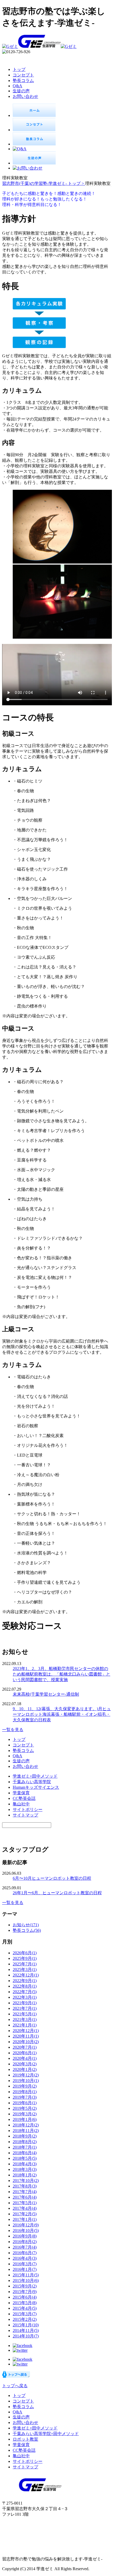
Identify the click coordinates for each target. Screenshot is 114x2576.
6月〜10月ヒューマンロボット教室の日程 (52, 1878)
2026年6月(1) (25, 1953)
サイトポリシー (28, 1809)
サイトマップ (25, 1815)
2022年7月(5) (25, 1992)
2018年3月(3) (25, 2169)
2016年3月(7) (25, 2264)
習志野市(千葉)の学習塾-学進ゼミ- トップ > (44, 183)
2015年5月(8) (25, 2303)
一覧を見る (13, 1730)
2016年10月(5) (26, 2230)
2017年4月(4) (25, 2208)
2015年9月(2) (25, 2286)
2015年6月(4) (25, 2297)
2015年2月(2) (25, 2319)
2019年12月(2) (26, 2075)
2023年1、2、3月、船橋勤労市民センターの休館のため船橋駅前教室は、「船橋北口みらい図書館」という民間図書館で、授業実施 (62, 1674)
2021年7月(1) (25, 2008)
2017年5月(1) (25, 2203)
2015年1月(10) (26, 2325)
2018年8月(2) (25, 2142)
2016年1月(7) (25, 2269)
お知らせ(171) (26, 1925)
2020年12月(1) (26, 2031)
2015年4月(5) (25, 2308)
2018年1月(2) (25, 2175)
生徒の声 (21, 91)
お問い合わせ (25, 96)
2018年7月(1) (25, 2147)
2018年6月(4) (25, 2153)
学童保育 (21, 1793)
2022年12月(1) (26, 1975)
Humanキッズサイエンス (36, 1787)
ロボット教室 (25, 2439)
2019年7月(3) (25, 2097)
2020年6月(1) (25, 2053)
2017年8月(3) (25, 2186)
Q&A (17, 86)
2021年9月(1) (25, 2003)
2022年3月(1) (25, 1997)
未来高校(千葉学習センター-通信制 (46, 1694)
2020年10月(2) (26, 2042)
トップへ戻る (15, 2386)
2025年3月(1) (25, 1969)
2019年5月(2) (25, 2108)
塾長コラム (23, 81)
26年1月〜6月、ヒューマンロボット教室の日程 (57, 1893)
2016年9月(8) (25, 2236)
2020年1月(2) (25, 2069)
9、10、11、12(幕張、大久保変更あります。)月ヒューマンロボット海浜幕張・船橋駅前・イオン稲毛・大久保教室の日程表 (62, 1714)
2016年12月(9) (26, 2225)
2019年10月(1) (26, 2081)
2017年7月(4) (25, 2192)
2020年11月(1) (26, 2036)
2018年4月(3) (25, 2164)
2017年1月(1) (25, 2219)
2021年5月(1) (25, 2014)
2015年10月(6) (26, 2280)
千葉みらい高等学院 (32, 1782)
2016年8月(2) (25, 2242)
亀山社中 (21, 1804)
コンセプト (23, 75)
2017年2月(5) (25, 2214)
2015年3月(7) (25, 2314)
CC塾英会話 (24, 1798)
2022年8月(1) (25, 1986)
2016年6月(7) (25, 2253)
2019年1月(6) (25, 2119)
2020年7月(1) (25, 2047)
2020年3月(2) (25, 2064)
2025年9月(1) (25, 1958)
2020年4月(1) (25, 2058)
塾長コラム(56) (27, 1930)
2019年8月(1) (25, 2092)
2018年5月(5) (25, 2158)
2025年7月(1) (25, 1964)
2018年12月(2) (26, 2125)
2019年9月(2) (25, 2086)
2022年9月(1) (25, 1981)
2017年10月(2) (26, 2181)
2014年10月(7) (26, 2336)
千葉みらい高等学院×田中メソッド (46, 2434)
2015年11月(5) (26, 2275)
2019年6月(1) (25, 2103)
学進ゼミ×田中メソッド (35, 1776)
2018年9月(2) (25, 2136)
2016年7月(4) (25, 2247)
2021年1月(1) (25, 2025)
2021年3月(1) (25, 2019)
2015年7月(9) (25, 2292)
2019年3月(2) (25, 2114)
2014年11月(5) (26, 2330)
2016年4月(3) (25, 2258)
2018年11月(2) (26, 2131)
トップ (19, 69)
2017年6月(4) (25, 2197)
